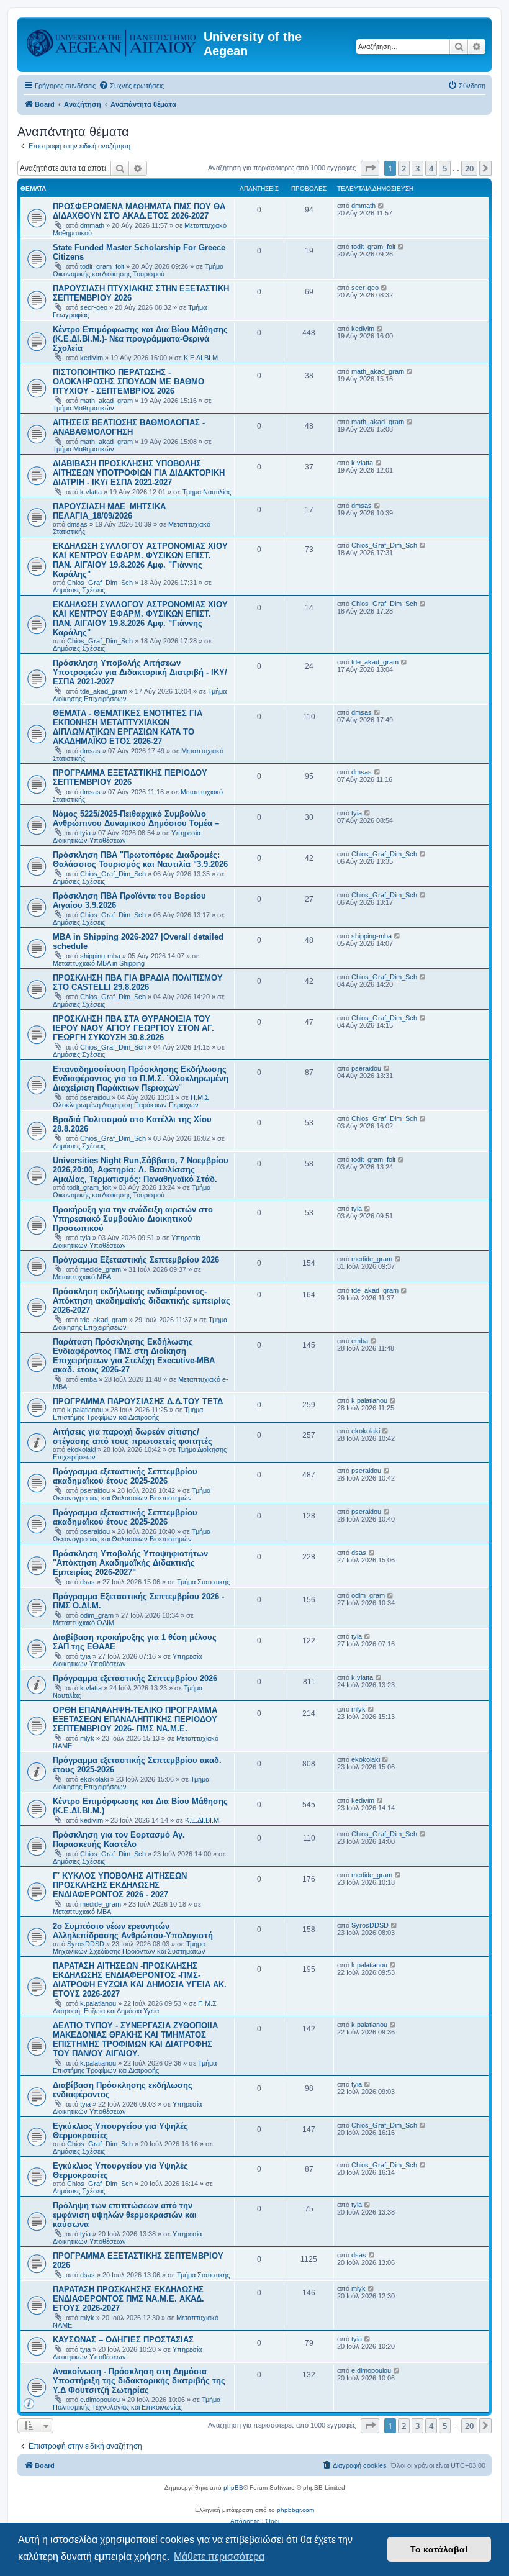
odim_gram (97, 1615)
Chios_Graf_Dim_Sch (100, 583)
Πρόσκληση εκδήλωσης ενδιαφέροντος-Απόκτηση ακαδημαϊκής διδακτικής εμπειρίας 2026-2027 (142, 1301)
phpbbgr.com (295, 2510)
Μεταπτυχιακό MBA (82, 1277)
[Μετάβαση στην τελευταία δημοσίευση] (381, 206)
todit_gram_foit (102, 266)
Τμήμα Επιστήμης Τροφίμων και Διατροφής (128, 1413)
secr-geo (94, 307)
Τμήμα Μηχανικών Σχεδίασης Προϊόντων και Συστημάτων (129, 1948)
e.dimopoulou (100, 2400)
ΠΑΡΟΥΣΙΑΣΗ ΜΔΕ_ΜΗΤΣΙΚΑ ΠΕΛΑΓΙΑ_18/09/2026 (109, 511)
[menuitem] (131, 86)
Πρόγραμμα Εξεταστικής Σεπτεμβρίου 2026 (136, 1260)
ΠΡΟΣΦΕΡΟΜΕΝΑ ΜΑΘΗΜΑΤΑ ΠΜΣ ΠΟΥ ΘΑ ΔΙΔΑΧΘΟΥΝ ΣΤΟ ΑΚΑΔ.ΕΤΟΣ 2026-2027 (139, 211)
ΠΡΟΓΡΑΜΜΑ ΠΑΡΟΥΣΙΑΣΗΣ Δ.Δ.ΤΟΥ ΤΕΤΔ (138, 1401)
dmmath (92, 225)
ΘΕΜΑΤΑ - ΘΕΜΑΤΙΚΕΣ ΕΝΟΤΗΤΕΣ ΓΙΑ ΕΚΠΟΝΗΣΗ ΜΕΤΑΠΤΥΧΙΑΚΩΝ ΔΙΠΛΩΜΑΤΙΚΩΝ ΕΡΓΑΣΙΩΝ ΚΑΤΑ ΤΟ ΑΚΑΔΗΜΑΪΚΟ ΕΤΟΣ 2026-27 (128, 727)
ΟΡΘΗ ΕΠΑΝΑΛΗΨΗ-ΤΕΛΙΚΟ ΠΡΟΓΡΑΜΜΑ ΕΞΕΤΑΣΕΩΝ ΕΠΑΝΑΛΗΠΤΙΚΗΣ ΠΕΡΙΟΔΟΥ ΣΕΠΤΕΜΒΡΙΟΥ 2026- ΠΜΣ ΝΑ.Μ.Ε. (135, 1719)
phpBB (233, 2488)
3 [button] (417, 168)
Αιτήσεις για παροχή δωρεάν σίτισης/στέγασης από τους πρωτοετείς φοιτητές (133, 1436)
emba (88, 1379)
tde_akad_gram (104, 691)
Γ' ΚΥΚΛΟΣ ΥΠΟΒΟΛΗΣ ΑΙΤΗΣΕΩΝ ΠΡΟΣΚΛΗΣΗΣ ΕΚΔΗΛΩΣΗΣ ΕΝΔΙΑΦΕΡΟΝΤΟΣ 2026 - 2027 (120, 1885)
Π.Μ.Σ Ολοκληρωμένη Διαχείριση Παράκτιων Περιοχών (131, 1101)
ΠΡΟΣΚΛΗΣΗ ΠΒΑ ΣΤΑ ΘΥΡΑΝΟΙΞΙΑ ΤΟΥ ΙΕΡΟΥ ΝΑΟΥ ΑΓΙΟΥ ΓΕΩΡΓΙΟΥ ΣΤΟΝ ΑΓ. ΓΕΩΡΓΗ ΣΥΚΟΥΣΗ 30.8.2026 (133, 1028)
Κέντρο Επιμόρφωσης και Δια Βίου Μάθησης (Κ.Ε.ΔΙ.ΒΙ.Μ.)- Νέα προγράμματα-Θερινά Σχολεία (140, 339)
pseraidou (95, 1097)
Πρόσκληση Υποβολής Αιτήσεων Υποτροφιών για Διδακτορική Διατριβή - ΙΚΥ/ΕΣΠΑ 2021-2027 (140, 672)
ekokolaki (81, 1449)
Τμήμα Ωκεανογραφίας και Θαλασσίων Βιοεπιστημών (132, 1494)
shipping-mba (100, 956)
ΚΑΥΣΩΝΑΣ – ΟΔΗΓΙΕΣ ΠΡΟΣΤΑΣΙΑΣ (123, 2340)
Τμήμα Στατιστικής (203, 1582)
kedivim (92, 358)
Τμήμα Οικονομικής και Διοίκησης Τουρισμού (138, 270)
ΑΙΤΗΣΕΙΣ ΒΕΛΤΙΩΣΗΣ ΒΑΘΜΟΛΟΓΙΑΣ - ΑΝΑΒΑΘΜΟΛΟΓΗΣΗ (129, 427)
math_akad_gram (106, 401)
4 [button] (431, 168)
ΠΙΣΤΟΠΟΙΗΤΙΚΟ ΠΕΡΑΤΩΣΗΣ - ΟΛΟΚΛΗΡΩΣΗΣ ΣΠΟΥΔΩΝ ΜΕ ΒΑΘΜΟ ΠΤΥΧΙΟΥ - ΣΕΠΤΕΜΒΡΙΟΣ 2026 (128, 382)
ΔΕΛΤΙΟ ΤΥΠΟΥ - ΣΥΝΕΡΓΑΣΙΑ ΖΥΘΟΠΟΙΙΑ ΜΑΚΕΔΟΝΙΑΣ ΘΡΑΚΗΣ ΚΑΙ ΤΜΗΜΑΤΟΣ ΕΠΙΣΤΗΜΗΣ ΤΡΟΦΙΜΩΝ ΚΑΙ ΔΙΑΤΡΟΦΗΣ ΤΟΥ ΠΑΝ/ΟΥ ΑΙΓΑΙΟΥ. (135, 2039)
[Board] (112, 40)
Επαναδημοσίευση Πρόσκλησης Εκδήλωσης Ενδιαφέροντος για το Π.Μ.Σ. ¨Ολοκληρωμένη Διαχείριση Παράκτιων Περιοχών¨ (141, 1078)
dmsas (77, 524)
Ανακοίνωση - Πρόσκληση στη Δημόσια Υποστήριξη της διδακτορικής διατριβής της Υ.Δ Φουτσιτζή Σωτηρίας (139, 2381)
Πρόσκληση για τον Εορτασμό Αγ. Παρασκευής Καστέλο (119, 1839)
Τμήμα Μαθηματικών (83, 408)
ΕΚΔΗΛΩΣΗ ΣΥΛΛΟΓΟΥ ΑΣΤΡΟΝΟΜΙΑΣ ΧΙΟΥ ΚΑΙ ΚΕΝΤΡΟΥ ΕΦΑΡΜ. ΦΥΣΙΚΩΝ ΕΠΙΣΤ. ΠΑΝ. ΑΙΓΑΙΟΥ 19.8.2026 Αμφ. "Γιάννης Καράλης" (140, 560)
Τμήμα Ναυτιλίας (207, 492)
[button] (370, 168)
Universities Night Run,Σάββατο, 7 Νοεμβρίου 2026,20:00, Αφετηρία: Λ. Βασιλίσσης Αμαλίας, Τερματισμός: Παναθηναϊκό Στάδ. (141, 1170)
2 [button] (404, 168)
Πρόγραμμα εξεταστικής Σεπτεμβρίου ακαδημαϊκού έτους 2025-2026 (125, 1476)
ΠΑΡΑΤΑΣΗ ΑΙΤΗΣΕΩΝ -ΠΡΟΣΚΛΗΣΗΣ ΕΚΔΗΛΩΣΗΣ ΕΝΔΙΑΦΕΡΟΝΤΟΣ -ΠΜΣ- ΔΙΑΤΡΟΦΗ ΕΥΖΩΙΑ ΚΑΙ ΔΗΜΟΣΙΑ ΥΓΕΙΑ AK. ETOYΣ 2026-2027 (140, 1980)
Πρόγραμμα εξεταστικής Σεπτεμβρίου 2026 (135, 1678)
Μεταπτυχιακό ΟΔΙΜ (83, 1623)
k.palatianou (85, 1410)
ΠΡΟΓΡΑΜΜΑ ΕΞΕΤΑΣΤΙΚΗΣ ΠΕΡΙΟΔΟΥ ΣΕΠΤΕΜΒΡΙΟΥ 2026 (130, 778)
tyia (85, 833)
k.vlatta (91, 492)
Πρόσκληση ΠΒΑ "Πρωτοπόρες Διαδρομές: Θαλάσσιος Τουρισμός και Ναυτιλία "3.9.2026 (140, 859)
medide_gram (101, 1269)
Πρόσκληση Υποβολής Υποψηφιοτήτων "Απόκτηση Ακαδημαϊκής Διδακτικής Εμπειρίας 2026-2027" (130, 1563)
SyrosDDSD (86, 1944)
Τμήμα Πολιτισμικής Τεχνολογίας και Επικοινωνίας (137, 2403)
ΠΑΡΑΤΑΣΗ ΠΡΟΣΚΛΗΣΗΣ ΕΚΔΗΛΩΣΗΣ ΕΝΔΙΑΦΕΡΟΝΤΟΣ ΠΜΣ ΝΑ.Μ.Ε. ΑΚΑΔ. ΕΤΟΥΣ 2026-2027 (128, 2299)
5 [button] (445, 168)
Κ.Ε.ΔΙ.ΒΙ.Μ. (202, 358)
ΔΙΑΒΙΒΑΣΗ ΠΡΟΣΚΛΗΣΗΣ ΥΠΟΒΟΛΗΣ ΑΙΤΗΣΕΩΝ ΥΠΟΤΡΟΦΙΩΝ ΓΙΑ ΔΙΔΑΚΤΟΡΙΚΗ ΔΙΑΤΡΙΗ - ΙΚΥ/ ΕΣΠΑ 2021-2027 (139, 473)
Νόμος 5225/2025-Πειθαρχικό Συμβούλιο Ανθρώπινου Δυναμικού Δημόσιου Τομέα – (136, 819)
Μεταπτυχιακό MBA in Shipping (99, 963)
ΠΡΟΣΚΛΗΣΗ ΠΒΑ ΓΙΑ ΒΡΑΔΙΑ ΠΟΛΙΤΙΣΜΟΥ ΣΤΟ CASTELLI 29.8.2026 (138, 982)
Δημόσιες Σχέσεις (79, 590)
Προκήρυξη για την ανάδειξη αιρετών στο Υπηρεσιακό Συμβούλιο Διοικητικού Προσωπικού (133, 1219)
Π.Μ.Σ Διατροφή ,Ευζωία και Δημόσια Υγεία (135, 2007)
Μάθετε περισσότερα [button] (219, 2556)
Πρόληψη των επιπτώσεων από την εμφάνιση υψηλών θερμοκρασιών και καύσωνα (125, 2215)
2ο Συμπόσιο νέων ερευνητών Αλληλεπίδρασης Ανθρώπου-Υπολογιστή (133, 1931)
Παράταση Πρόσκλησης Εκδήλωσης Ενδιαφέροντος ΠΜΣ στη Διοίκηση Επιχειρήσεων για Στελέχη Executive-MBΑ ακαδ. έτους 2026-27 (134, 1356)
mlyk (87, 1738)
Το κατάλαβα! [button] (439, 2549)
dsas (88, 1582)
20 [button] (469, 168)
